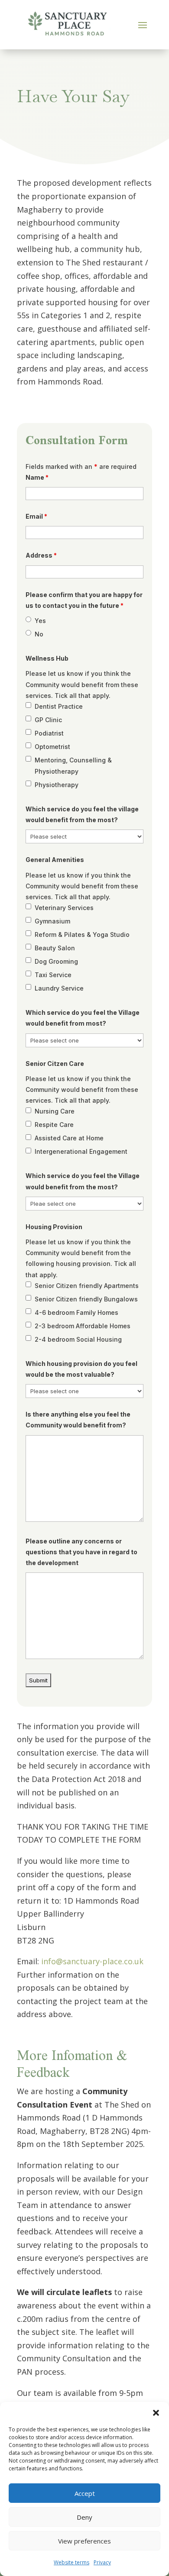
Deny (84, 2517)
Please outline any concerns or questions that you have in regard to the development (81, 1552)
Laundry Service (59, 988)
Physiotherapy (57, 785)
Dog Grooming (56, 961)
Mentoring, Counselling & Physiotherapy (73, 766)
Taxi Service (53, 975)
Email (36, 516)
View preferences (84, 2541)
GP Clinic (48, 720)
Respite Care (54, 1125)
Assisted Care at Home (69, 1138)
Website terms (71, 2562)
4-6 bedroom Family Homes (76, 1312)
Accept (85, 2493)
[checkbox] (28, 705)
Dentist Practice (59, 706)
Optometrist (52, 747)
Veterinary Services (64, 908)
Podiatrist (49, 733)
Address (41, 555)
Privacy (102, 2562)
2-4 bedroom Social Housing (78, 1339)
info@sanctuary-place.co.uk (92, 1961)
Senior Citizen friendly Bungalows (86, 1299)
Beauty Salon (55, 948)
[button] (156, 2413)
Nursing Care (55, 1111)
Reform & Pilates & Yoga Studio (82, 935)
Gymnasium (52, 921)
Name (37, 477)
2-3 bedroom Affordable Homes (83, 1326)
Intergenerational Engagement (81, 1151)
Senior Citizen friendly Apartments (87, 1286)
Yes (40, 621)
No (39, 634)
